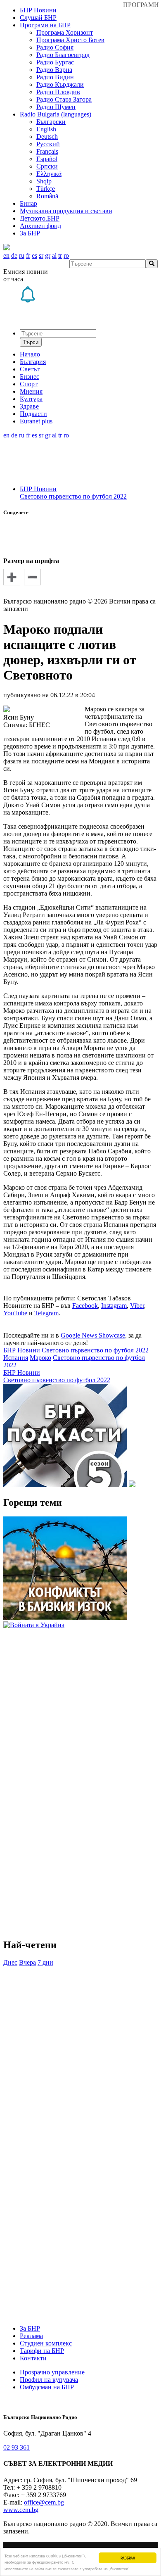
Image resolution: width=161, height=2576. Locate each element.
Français (47, 151)
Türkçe (46, 189)
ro (66, 255)
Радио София (55, 47)
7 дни (45, 1962)
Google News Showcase (93, 1335)
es (34, 255)
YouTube (15, 1313)
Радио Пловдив (58, 92)
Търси (31, 342)
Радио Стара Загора (64, 99)
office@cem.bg (44, 2502)
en (6, 255)
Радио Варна (54, 70)
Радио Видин (55, 77)
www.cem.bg (21, 2510)
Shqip (44, 181)
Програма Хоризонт (65, 32)
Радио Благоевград (63, 55)
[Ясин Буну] (7, 710)
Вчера (27, 1962)
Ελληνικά (49, 174)
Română (47, 196)
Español (47, 159)
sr (41, 255)
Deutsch (47, 137)
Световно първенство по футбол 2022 (73, 496)
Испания (16, 1358)
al (54, 255)
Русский (48, 144)
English (46, 129)
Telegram (46, 1313)
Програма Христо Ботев (70, 40)
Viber (137, 1306)
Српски (47, 166)
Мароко (40, 1358)
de (14, 255)
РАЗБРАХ (128, 2558)
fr (28, 255)
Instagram (114, 1306)
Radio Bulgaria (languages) (56, 114)
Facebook (85, 1306)
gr (48, 255)
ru (22, 255)
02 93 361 (17, 2447)
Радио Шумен (56, 107)
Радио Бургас (55, 62)
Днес (10, 1962)
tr (60, 255)
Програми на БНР (45, 25)
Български (51, 122)
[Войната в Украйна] (34, 1625)
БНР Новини (38, 489)
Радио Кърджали (60, 84)
